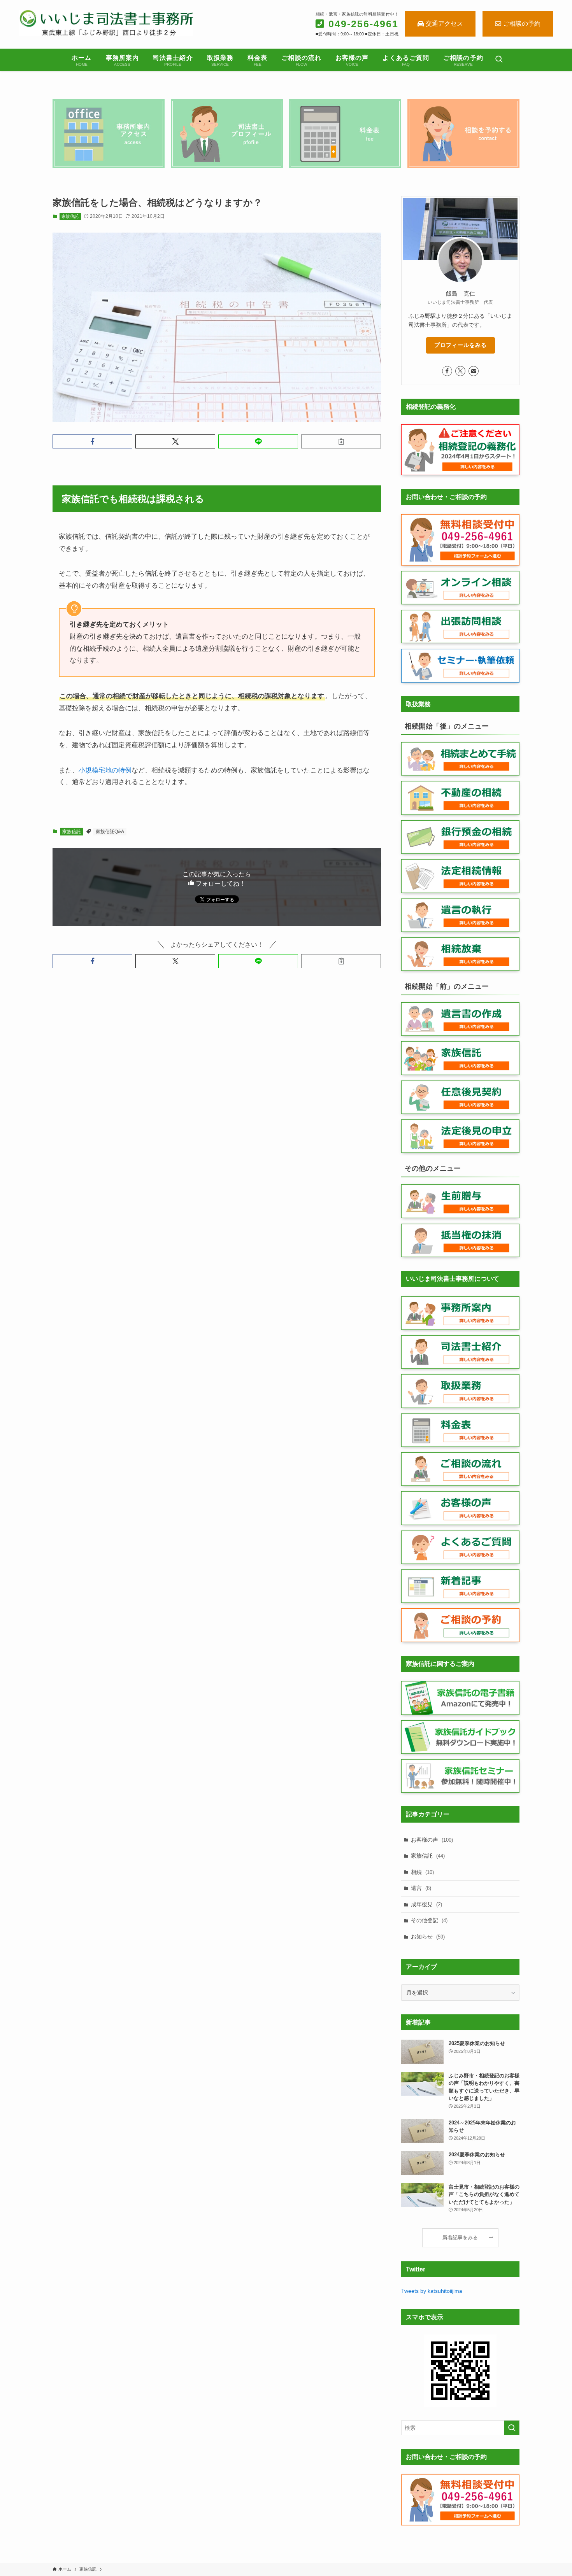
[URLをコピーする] (341, 441)
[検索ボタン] (499, 60)
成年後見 (426, 1904)
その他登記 (429, 1920)
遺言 (421, 1888)
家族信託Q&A (110, 832)
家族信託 (70, 216)
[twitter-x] (460, 371)
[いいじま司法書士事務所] (106, 23)
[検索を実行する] (512, 2428)
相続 (422, 1872)
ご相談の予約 (522, 24)
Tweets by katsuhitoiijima (432, 2291)
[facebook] (447, 371)
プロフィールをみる (461, 345)
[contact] (474, 371)
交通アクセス (444, 24)
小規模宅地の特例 (105, 770)
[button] (92, 441)
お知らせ (428, 1937)
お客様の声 (432, 1840)
